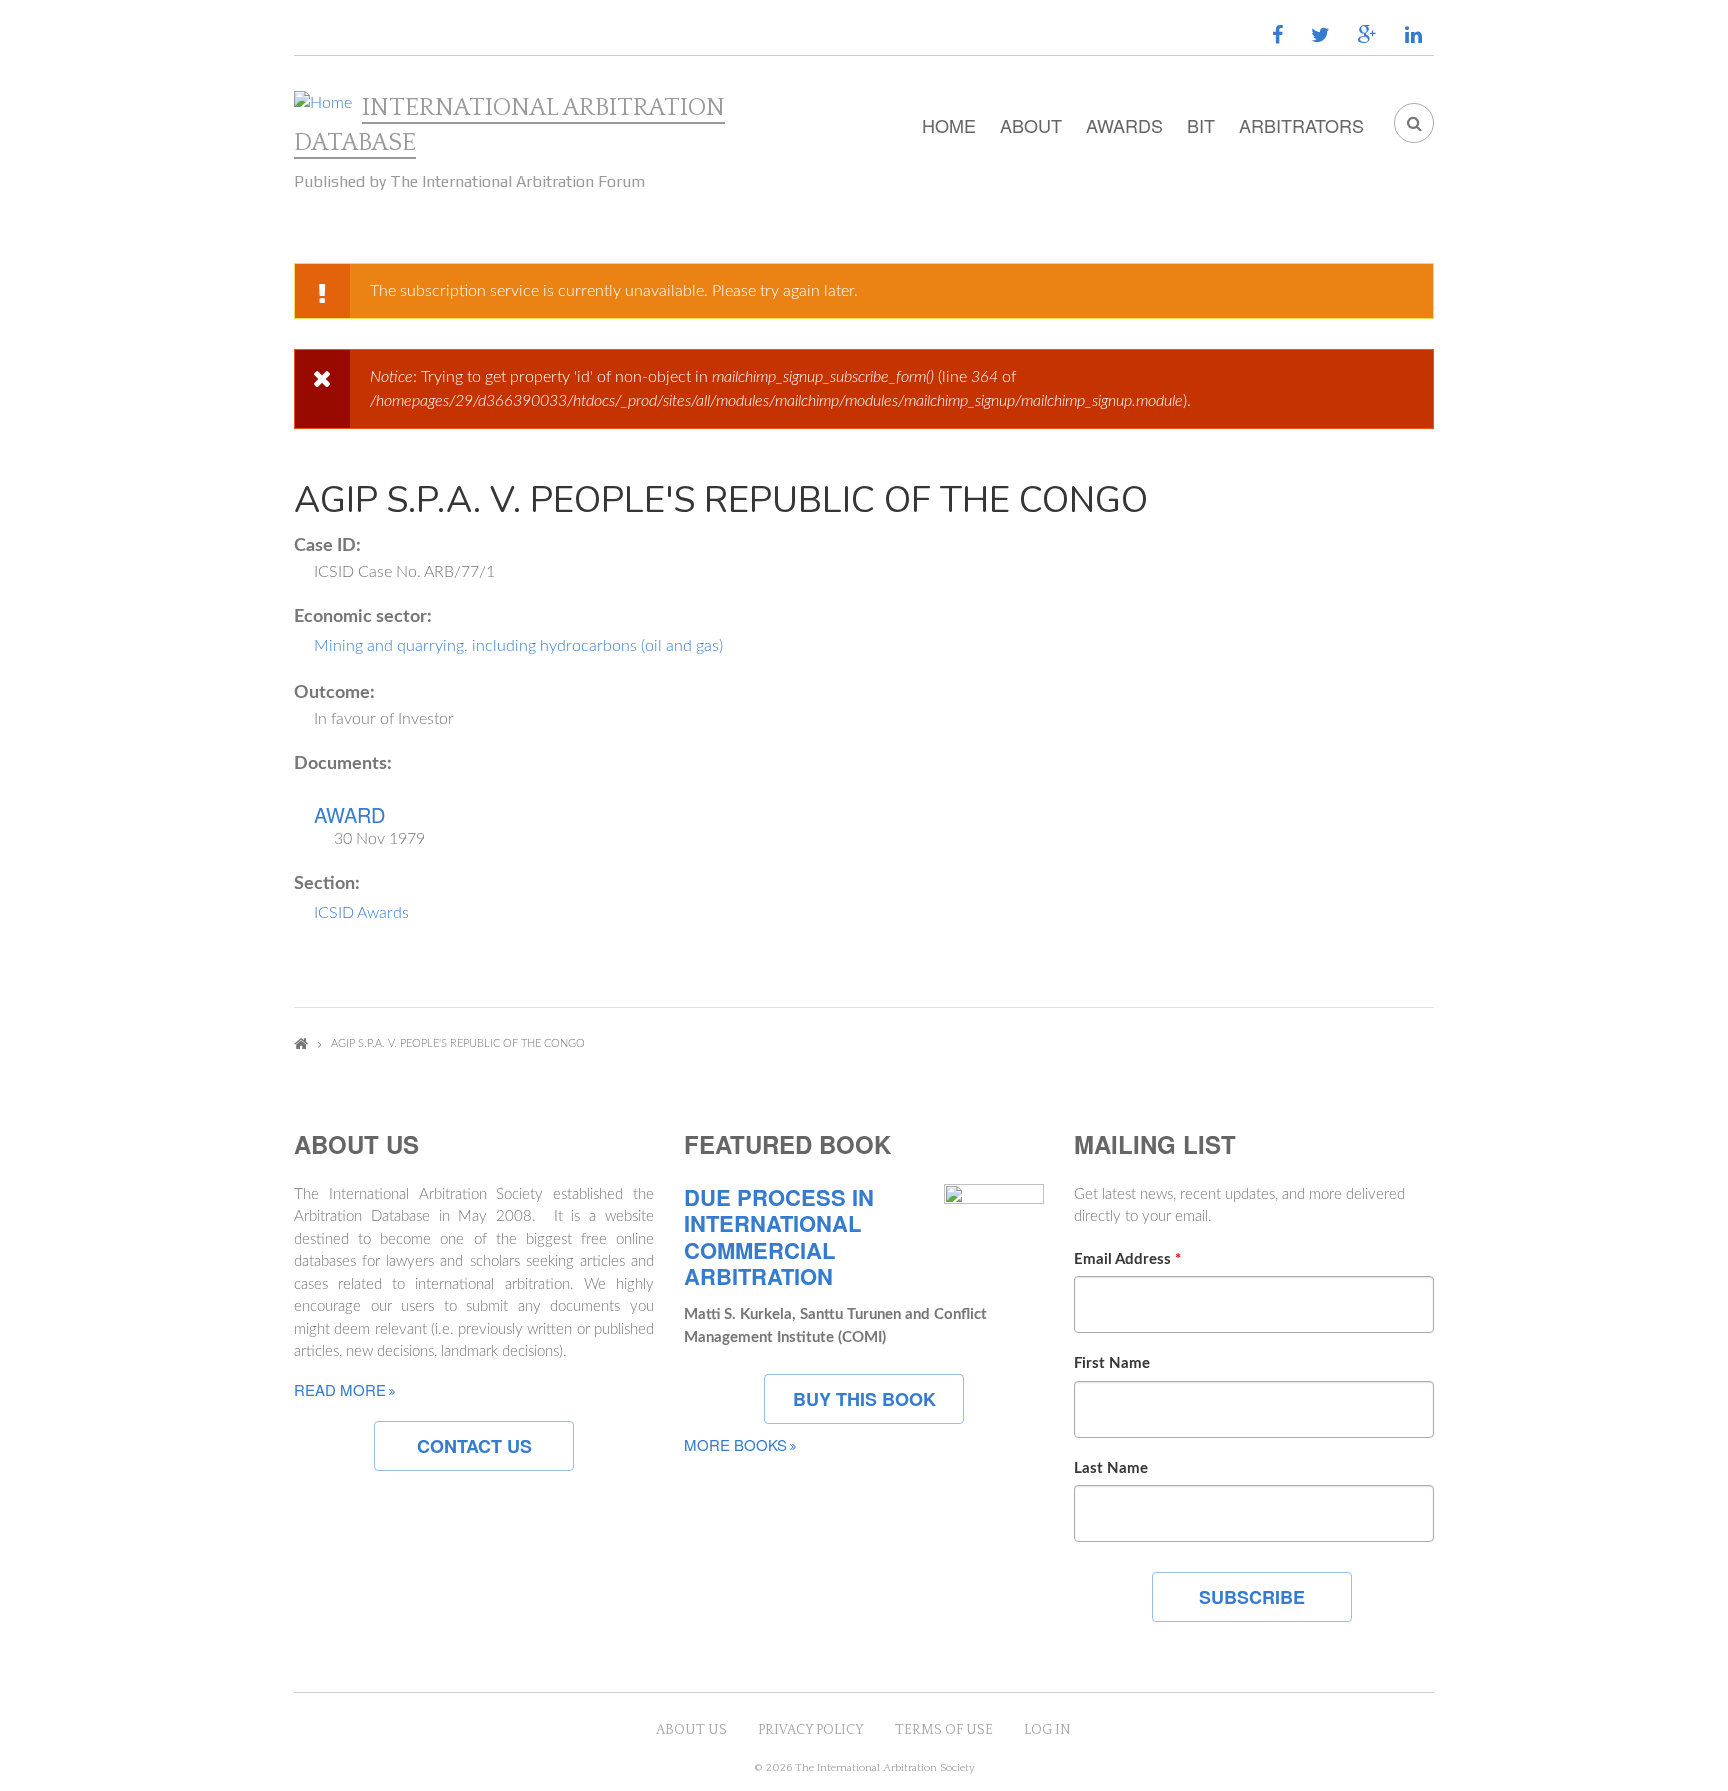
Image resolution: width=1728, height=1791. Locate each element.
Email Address (1127, 1259)
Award (349, 814)
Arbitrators (1301, 125)
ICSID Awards (361, 913)
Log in (1047, 1730)
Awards (1124, 125)
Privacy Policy (811, 1730)
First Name (1112, 1363)
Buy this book (864, 1399)
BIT (1201, 125)
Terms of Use (944, 1730)
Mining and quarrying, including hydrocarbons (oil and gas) (518, 646)
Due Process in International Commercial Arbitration (779, 1237)
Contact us (474, 1446)
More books (735, 1444)
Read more (340, 1389)
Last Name (1111, 1468)
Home (949, 125)
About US (691, 1730)
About (1031, 125)
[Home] (323, 103)
